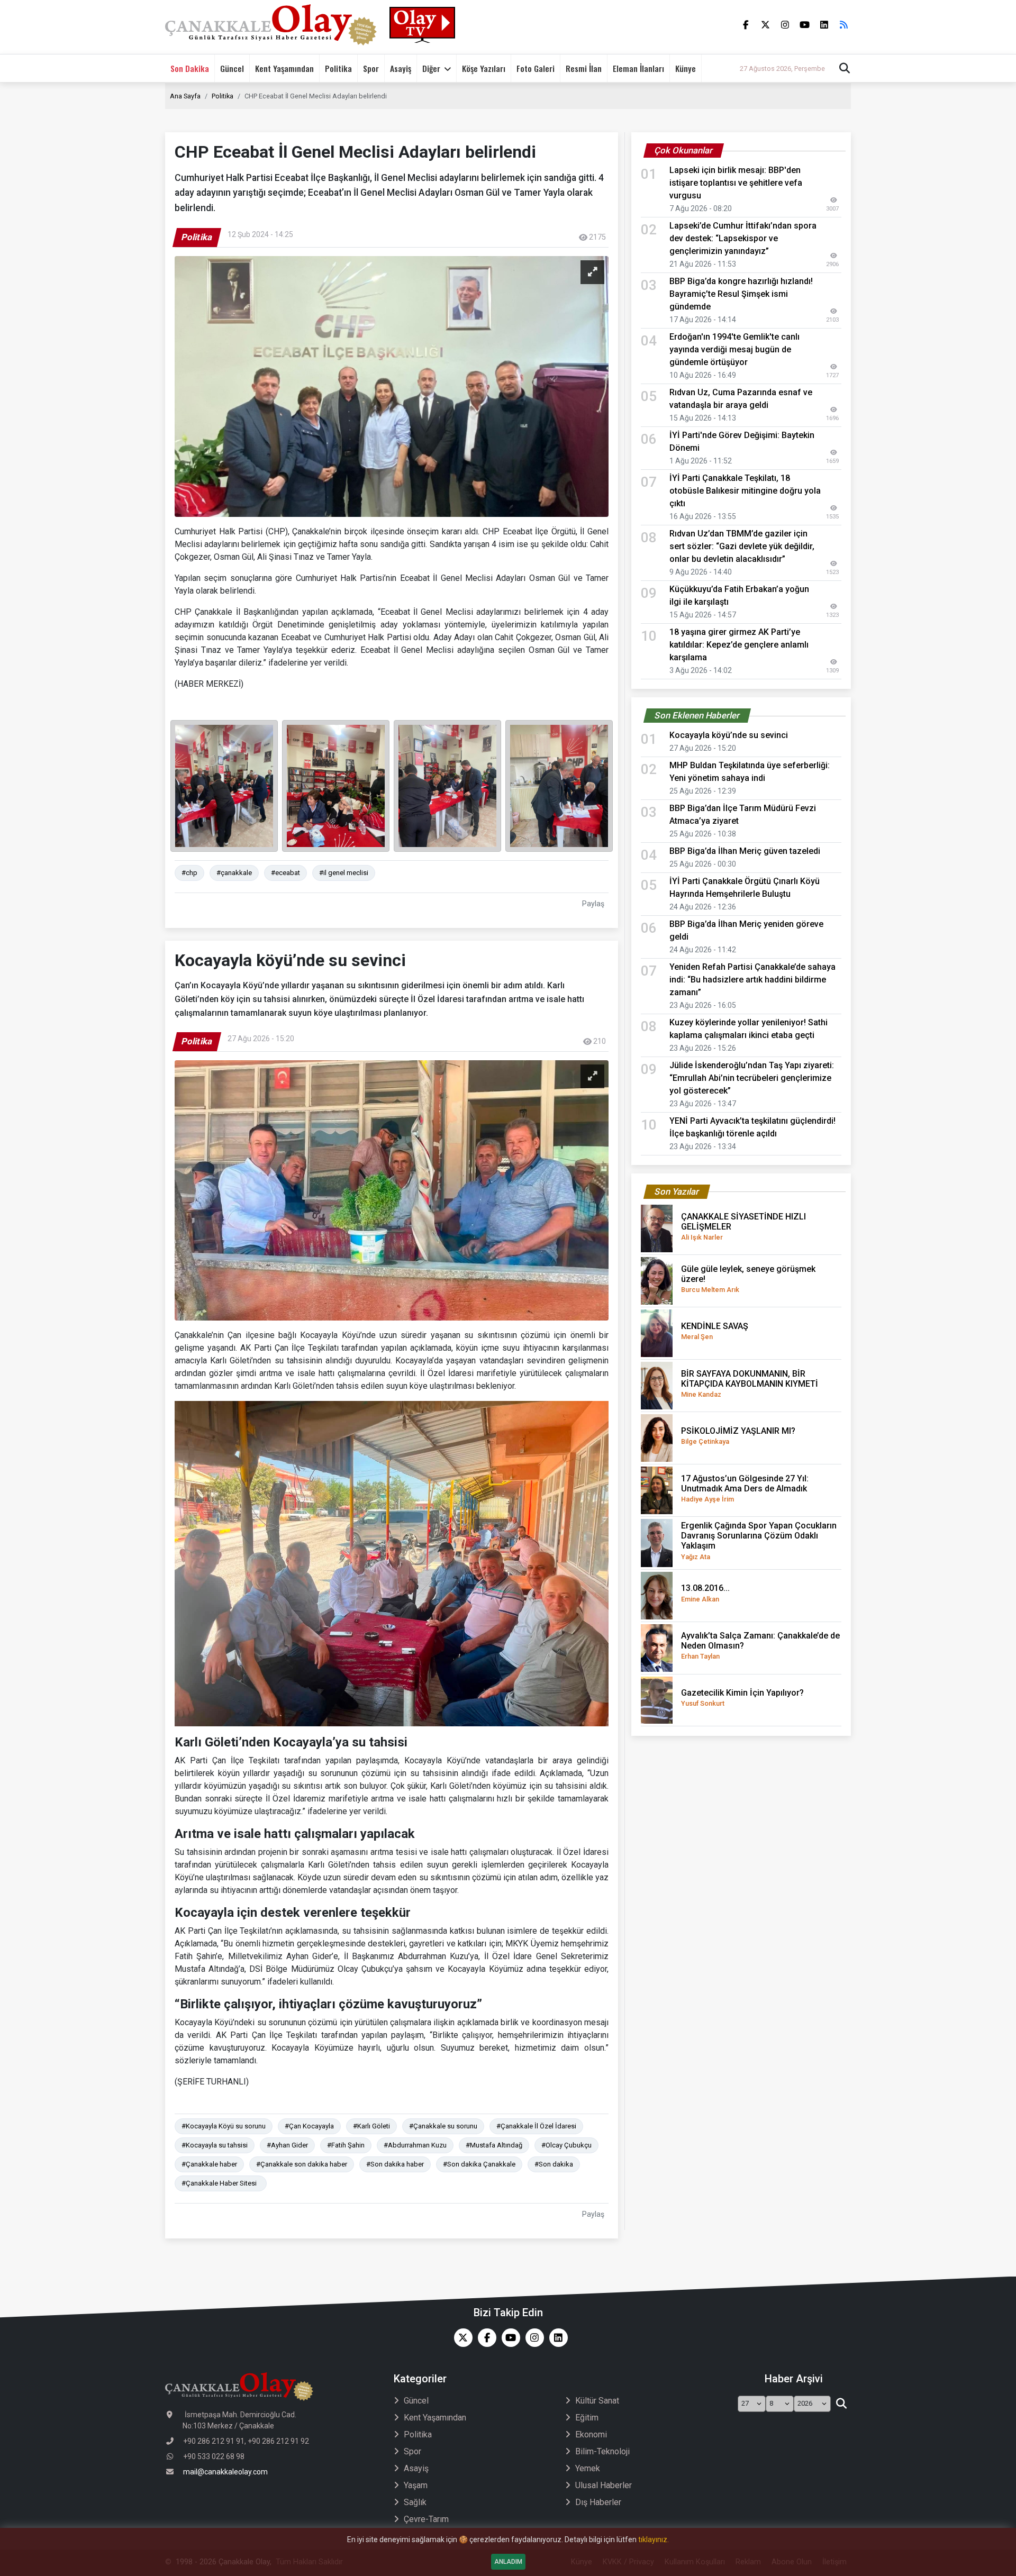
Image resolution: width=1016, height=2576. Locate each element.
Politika (338, 68)
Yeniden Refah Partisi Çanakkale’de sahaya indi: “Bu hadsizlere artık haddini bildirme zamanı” (752, 980)
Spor (371, 68)
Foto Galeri (536, 68)
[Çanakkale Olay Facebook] (484, 2338)
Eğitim (587, 2418)
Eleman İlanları (638, 68)
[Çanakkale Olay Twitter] (461, 2338)
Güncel (232, 68)
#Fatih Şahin (346, 2145)
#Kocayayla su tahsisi (215, 2145)
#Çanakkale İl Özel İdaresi (536, 2126)
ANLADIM (508, 2562)
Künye (686, 68)
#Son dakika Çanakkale (479, 2164)
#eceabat (285, 873)
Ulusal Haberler (604, 2485)
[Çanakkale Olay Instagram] (532, 2338)
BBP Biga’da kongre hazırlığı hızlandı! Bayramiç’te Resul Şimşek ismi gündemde (741, 294)
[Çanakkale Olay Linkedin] (556, 2338)
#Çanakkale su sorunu (443, 2126)
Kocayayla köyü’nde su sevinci (729, 735)
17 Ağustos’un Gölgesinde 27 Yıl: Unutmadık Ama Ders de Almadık (745, 1488)
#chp (189, 873)
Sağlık (415, 2502)
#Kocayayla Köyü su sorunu (224, 2126)
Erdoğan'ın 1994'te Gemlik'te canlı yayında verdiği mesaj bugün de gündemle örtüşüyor (734, 349)
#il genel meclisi (344, 873)
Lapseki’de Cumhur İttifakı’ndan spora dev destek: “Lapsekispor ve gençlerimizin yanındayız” (743, 238)
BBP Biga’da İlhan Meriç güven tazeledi (745, 851)
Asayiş (401, 68)
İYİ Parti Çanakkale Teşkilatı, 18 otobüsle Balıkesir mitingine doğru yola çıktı (745, 491)
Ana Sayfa (185, 96)
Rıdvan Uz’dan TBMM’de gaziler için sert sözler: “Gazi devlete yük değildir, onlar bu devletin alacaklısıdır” (742, 546)
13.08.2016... (705, 1593)
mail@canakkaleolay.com (225, 2472)
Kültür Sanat (597, 2401)
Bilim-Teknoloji (602, 2451)
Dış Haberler (598, 2502)
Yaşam (416, 2485)
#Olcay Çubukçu (566, 2145)
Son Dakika (190, 68)
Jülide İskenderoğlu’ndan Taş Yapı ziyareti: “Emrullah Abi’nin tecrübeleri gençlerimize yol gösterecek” (752, 1078)
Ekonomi (591, 2434)
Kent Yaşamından (284, 68)
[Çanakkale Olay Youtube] (508, 2338)
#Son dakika (554, 2164)
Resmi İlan (584, 68)
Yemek (588, 2468)
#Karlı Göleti (371, 2126)
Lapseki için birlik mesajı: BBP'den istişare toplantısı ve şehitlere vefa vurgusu (736, 183)
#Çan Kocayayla (309, 2126)
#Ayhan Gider (287, 2145)
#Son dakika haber (395, 2164)
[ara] (841, 2404)
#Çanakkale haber (209, 2164)
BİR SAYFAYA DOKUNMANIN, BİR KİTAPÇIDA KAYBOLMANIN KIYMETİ (750, 1383)
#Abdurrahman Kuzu (415, 2145)
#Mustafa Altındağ (494, 2145)
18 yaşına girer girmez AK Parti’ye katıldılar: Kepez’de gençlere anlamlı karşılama (739, 645)
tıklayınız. (654, 2539)
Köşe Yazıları (484, 68)
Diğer (431, 68)
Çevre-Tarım (426, 2519)
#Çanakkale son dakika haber (302, 2164)
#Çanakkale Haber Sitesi (221, 2183)
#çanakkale (234, 873)
